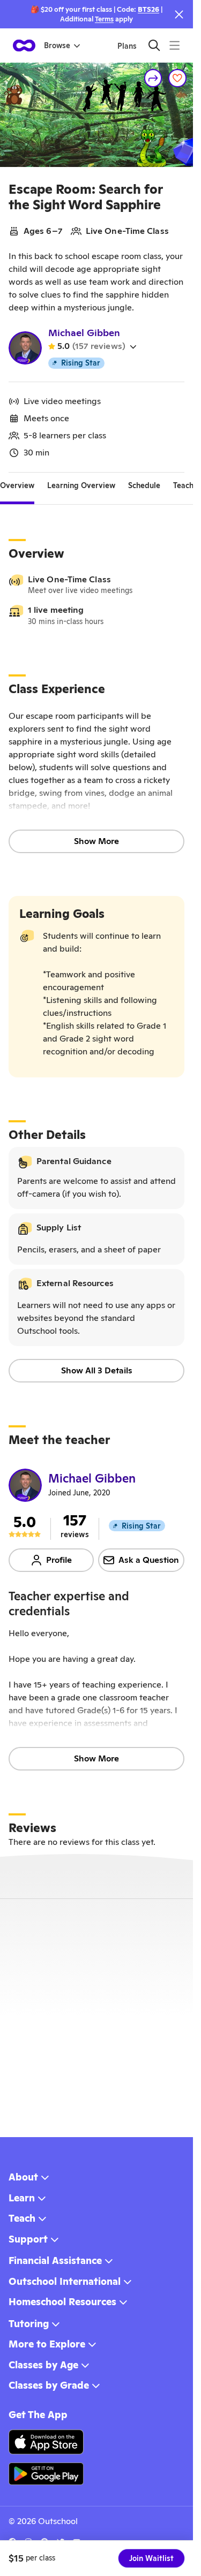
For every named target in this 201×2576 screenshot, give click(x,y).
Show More (96, 841)
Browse (57, 45)
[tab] (17, 485)
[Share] (153, 78)
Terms (104, 19)
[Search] (154, 45)
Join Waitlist (151, 2558)
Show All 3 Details (97, 1370)
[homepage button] (24, 45)
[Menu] (174, 45)
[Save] (177, 78)
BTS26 (148, 9)
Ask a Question (149, 1560)
